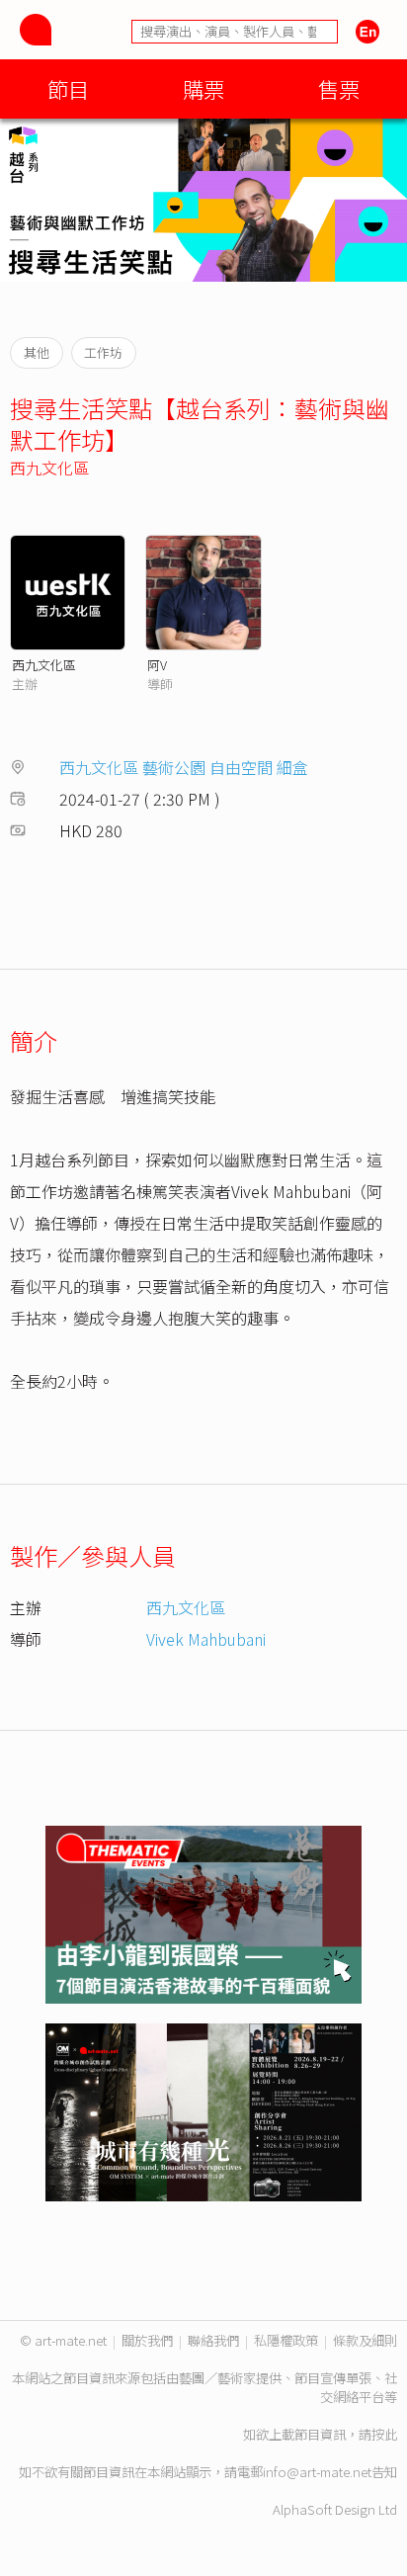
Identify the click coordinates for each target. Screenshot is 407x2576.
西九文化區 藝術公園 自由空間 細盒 (184, 767)
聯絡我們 (213, 2340)
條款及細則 (365, 2340)
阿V (157, 665)
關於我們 (147, 2340)
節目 (68, 88)
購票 (203, 88)
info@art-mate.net (317, 2472)
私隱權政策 (286, 2340)
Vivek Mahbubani (206, 1639)
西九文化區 (49, 468)
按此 (384, 2434)
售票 (339, 88)
